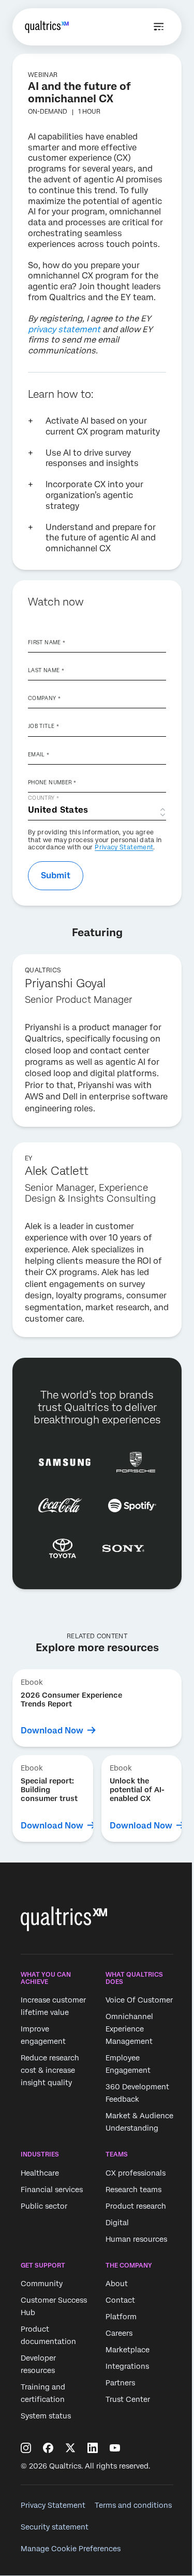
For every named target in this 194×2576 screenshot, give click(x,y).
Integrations (127, 2366)
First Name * (47, 642)
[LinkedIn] (93, 2448)
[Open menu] (159, 27)
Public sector (44, 2206)
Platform (121, 2317)
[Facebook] (48, 2448)
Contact (120, 2300)
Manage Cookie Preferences (71, 2549)
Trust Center (128, 2399)
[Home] (47, 27)
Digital (117, 2223)
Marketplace (128, 2350)
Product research (136, 2206)
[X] (70, 2448)
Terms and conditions (133, 2505)
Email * (39, 754)
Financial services (52, 2190)
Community (42, 2284)
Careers (119, 2333)
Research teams (133, 2190)
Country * (43, 798)
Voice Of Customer (139, 2000)
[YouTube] (115, 2448)
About (117, 2284)
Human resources (136, 2239)
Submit (56, 875)
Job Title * (43, 726)
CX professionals (136, 2173)
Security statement (55, 2527)
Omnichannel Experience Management (129, 2029)
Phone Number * (52, 782)
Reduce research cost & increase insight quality (50, 2071)
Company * (44, 698)
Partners (120, 2383)
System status (46, 2416)
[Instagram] (26, 2448)
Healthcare (40, 2173)
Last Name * (46, 670)
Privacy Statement (124, 847)
